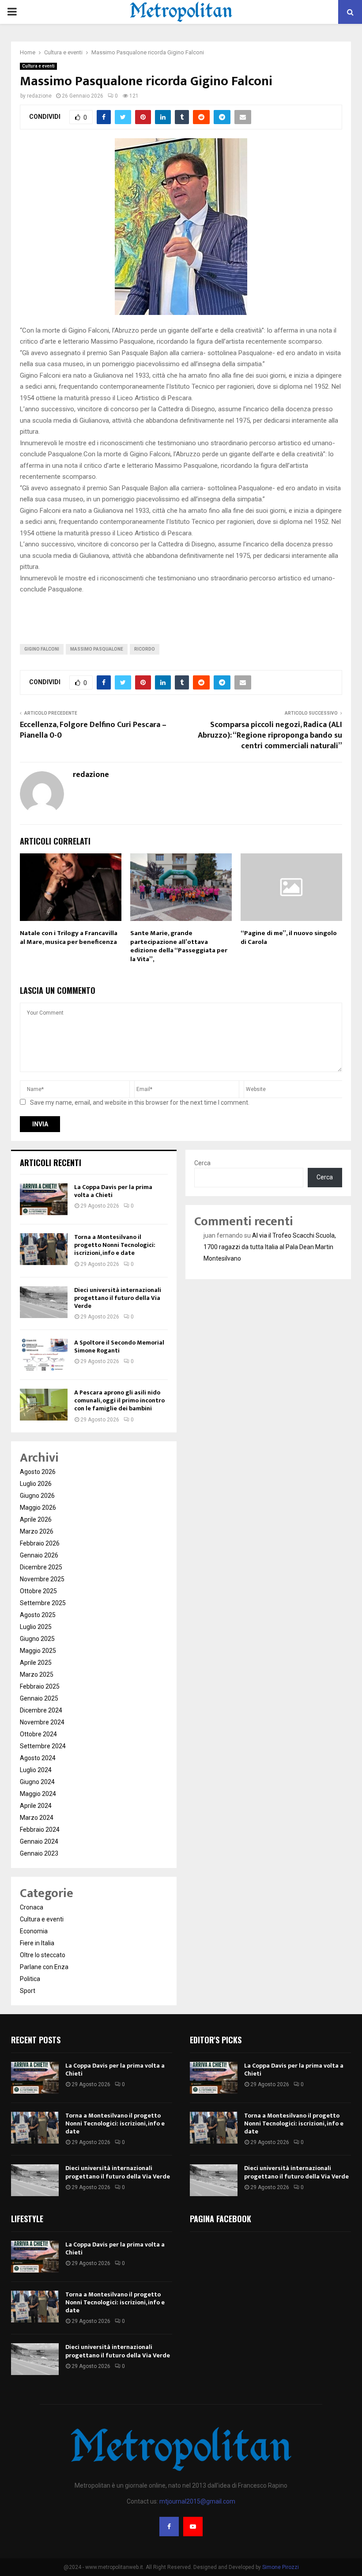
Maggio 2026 (38, 1508)
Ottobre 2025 (38, 1591)
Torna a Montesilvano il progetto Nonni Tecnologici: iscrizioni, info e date (115, 1245)
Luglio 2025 (36, 1627)
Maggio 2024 (38, 1794)
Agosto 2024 (38, 1758)
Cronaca (32, 1907)
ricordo (145, 649)
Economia (34, 1931)
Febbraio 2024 (40, 1830)
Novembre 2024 (42, 1722)
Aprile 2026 (36, 1519)
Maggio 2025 (38, 1651)
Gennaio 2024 (39, 1841)
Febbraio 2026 (40, 1543)
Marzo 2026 (37, 1531)
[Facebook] (169, 2527)
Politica (30, 1979)
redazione (39, 96)
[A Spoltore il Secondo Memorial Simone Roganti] (44, 1355)
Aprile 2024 (36, 1806)
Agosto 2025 (38, 1615)
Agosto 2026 (38, 1472)
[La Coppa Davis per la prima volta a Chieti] (44, 1199)
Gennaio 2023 (39, 1853)
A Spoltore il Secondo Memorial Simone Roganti (119, 1347)
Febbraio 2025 (40, 1686)
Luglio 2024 (36, 1770)
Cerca (202, 1163)
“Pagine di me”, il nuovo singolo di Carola (289, 938)
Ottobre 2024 (38, 1734)
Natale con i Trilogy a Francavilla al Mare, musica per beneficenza (69, 938)
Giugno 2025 (37, 1639)
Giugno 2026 (37, 1496)
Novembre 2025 (42, 1579)
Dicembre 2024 (41, 1710)
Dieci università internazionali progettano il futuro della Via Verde (118, 1298)
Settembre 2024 (43, 1746)
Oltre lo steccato (43, 1955)
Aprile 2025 (36, 1663)
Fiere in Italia (37, 1943)
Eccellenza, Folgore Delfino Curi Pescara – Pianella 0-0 (93, 730)
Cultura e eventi (38, 66)
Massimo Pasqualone (97, 649)
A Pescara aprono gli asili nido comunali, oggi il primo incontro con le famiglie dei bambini (119, 1400)
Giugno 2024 (37, 1782)
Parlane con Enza (44, 1967)
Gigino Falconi (42, 649)
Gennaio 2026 (39, 1555)
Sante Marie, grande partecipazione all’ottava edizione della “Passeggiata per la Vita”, (179, 946)
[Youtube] (193, 2527)
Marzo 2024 (37, 1818)
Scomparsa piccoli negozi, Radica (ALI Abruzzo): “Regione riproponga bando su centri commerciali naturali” (270, 735)
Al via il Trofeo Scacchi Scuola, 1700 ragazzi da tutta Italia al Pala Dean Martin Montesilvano (270, 1247)
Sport (28, 1991)
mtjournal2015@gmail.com (197, 2501)
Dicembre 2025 (41, 1567)
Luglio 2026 (36, 1484)
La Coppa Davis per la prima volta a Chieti (113, 1191)
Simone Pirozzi (281, 2567)
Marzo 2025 (37, 1674)
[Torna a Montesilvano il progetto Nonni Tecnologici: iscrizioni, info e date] (44, 1249)
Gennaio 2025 (39, 1698)
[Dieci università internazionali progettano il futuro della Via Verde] (44, 1302)
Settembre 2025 (43, 1603)
